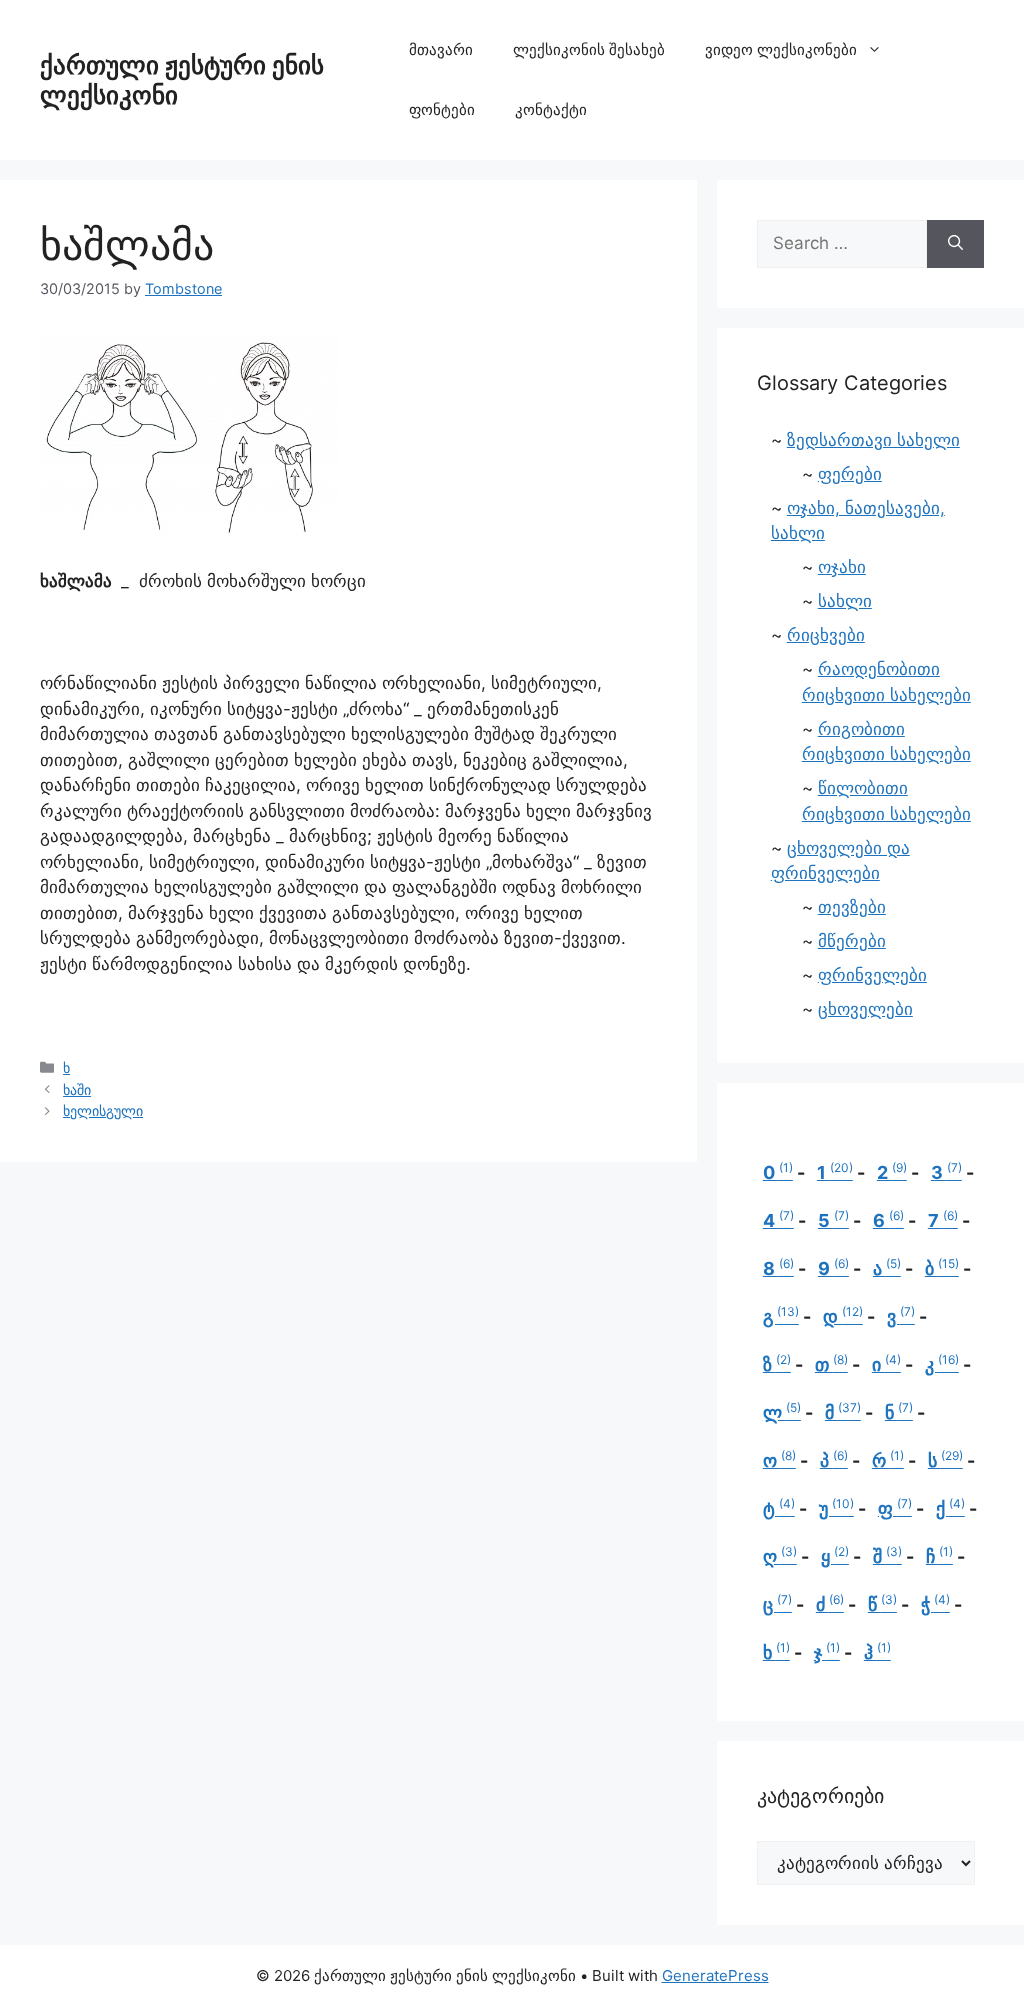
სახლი (845, 601)
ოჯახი (842, 567)
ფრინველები (872, 975)
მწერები (852, 941)
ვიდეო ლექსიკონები (781, 49)
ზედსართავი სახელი (873, 440)
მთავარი (441, 49)
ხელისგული (103, 1110)
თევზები (852, 907)
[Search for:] (842, 244)
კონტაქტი (551, 109)
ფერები (850, 474)
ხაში (77, 1089)
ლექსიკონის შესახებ (589, 49)
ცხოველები (865, 1009)
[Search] (955, 244)
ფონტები (442, 109)
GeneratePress (715, 1975)
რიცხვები (826, 635)
